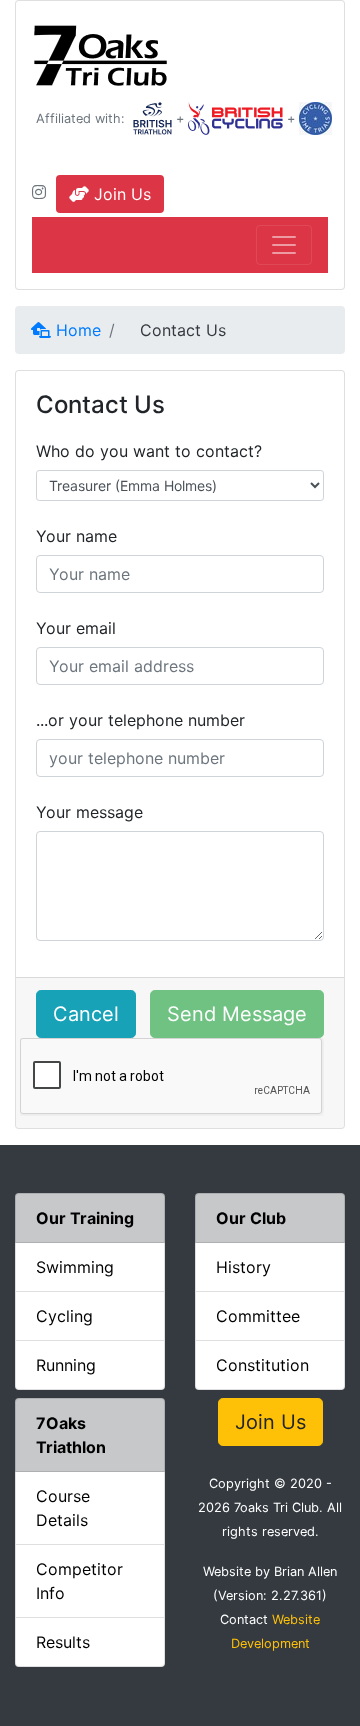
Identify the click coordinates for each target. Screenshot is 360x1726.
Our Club (251, 1218)
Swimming (75, 1267)
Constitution (262, 1365)
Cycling (64, 1316)
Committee (258, 1316)
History (243, 1267)
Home (76, 330)
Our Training (85, 1218)
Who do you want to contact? (149, 451)
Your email (76, 628)
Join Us (120, 194)
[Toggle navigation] (284, 245)
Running (66, 1365)
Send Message (237, 1014)
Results (63, 1642)
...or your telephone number (140, 720)
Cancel (86, 1014)
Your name (76, 536)
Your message (89, 812)
